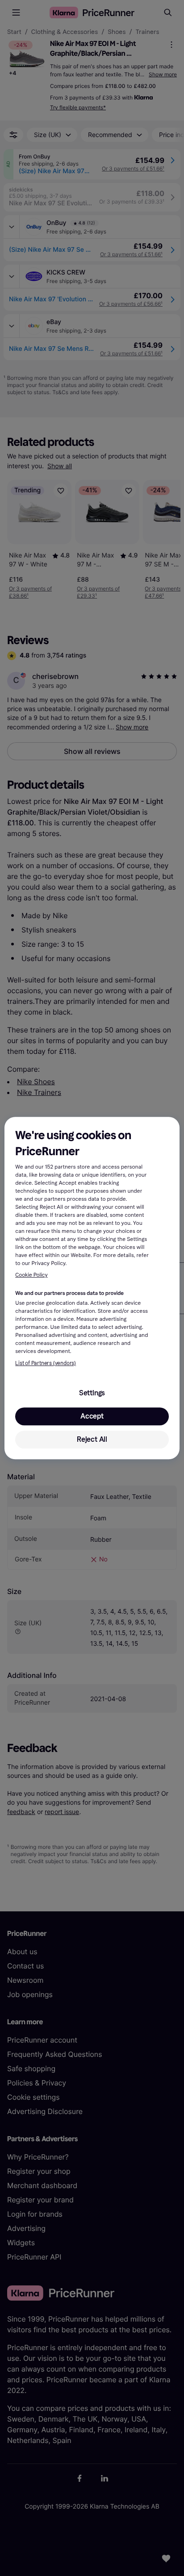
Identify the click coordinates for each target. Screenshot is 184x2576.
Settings (92, 1393)
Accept (92, 1416)
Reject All (92, 1439)
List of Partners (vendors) (46, 1363)
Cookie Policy (31, 1275)
